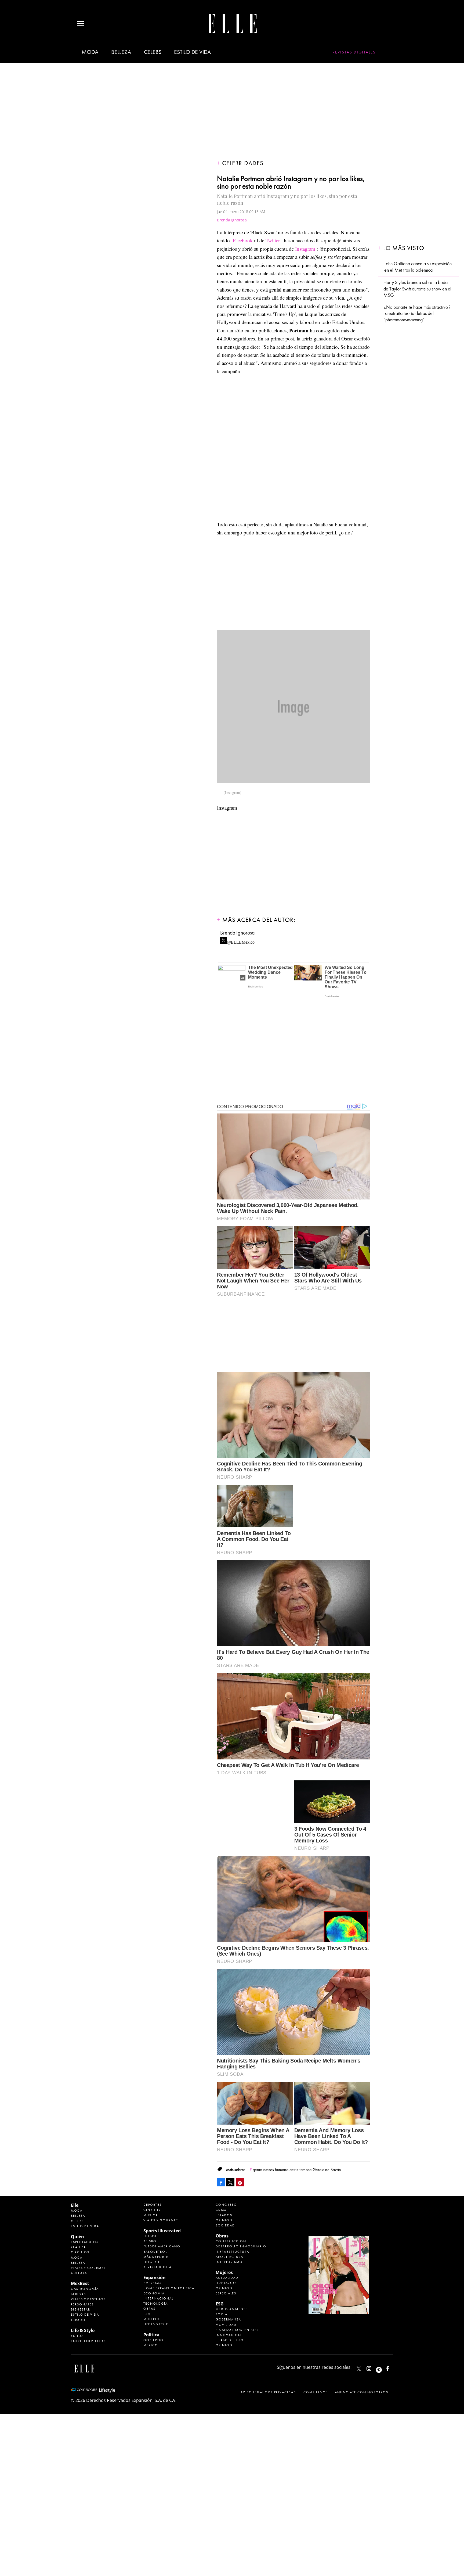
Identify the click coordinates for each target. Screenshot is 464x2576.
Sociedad (225, 2225)
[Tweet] (230, 2182)
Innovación (228, 2335)
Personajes (82, 2304)
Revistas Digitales (354, 52)
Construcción (231, 2241)
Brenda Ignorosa (232, 220)
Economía (154, 2293)
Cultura (79, 2273)
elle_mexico (374, 2367)
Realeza (78, 2247)
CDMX (221, 2210)
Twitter (273, 240)
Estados (224, 2215)
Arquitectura (229, 2257)
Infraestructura (232, 2252)
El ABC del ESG (230, 2340)
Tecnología (156, 2304)
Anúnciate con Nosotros (362, 2392)
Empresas (153, 2283)
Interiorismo (229, 2262)
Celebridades (243, 163)
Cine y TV (152, 2210)
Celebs (153, 52)
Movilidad (226, 2325)
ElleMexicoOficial (392, 2367)
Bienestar (81, 2309)
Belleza (121, 52)
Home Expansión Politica (169, 2288)
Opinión (224, 2220)
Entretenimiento (88, 2341)
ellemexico (384, 2367)
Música (151, 2215)
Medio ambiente (232, 2309)
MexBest (80, 2283)
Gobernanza (228, 2319)
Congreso (226, 2205)
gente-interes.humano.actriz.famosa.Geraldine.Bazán (297, 2170)
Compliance (316, 2392)
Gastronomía (85, 2289)
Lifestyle (152, 2262)
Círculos (80, 2252)
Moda (90, 52)
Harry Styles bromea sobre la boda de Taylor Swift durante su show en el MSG (417, 289)
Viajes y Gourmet (88, 2268)
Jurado (78, 2320)
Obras (149, 2309)
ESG (147, 2314)
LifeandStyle (156, 2324)
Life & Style (83, 2330)
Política (151, 2335)
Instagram (305, 249)
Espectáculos (85, 2242)
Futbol (150, 2236)
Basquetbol (155, 2252)
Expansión (155, 2277)
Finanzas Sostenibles (237, 2330)
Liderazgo (226, 2283)
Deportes (153, 2205)
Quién (77, 2237)
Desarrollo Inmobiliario (241, 2246)
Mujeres (151, 2319)
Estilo (77, 2336)
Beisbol (151, 2241)
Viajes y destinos (88, 2299)
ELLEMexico (359, 2369)
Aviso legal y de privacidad (268, 2392)
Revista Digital (158, 2267)
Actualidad (227, 2278)
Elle (75, 2205)
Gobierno (153, 2340)
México (151, 2345)
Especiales (226, 2293)
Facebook (243, 240)
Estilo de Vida (85, 2315)
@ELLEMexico (241, 941)
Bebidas (78, 2294)
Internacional (158, 2298)
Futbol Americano (162, 2246)
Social (222, 2314)
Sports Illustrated (162, 2231)
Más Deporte (156, 2257)
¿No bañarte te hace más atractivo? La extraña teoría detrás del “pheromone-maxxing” (417, 314)
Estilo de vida (193, 52)
